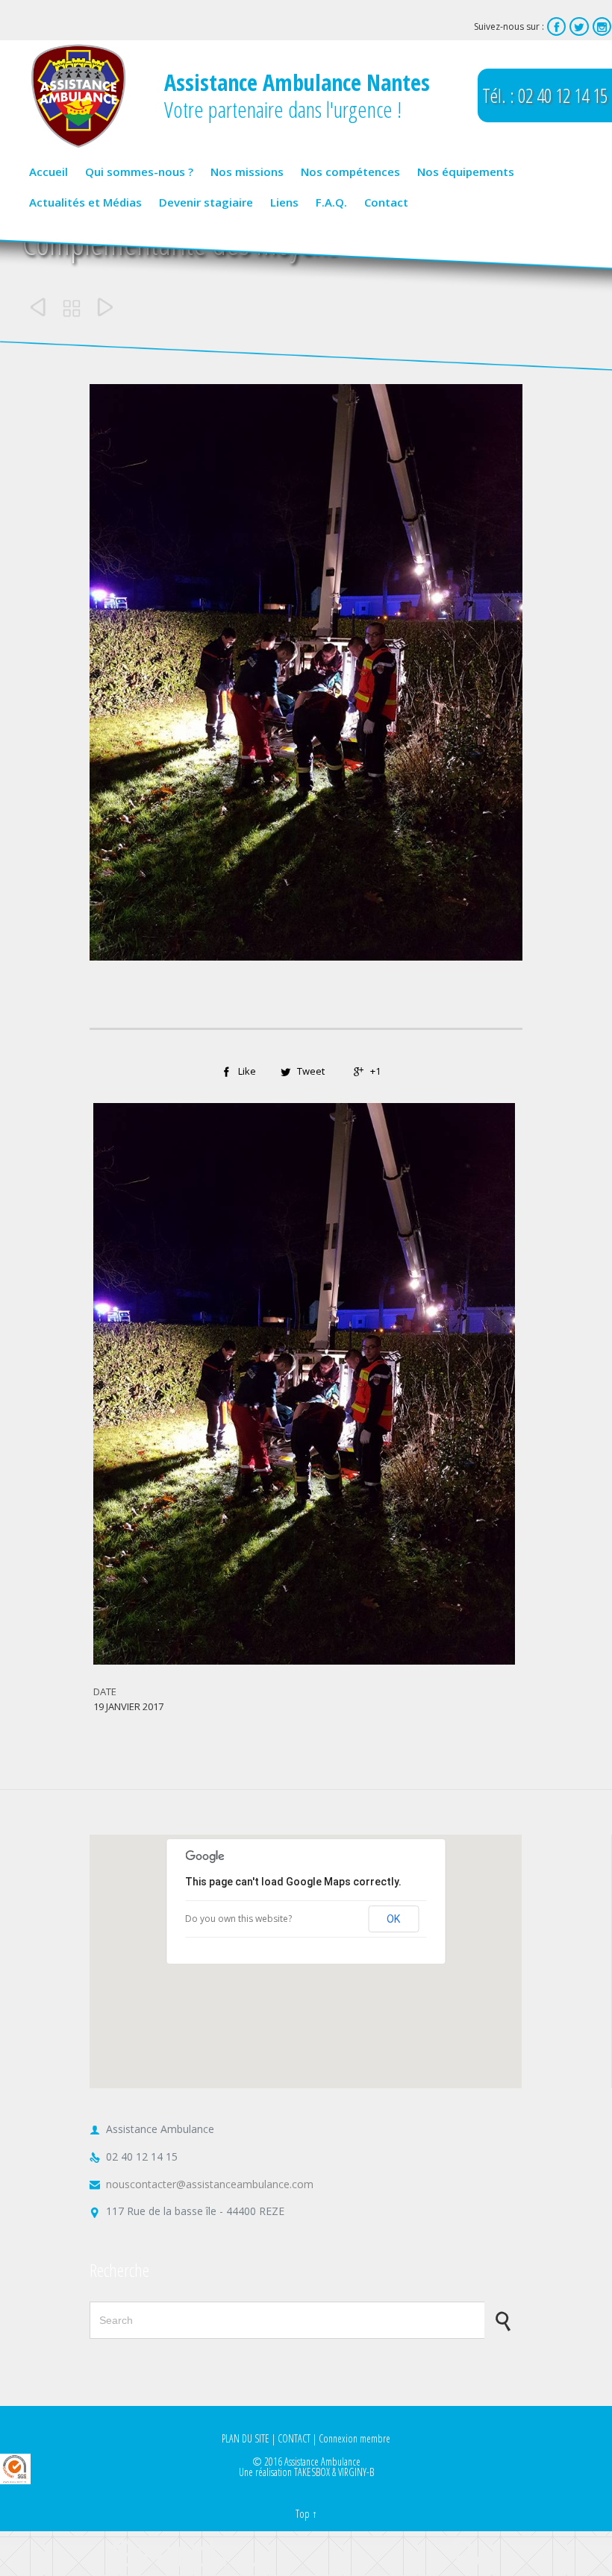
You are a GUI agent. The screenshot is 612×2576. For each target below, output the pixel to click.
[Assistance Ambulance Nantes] (78, 96)
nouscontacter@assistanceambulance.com (202, 2184)
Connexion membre (355, 2438)
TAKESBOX (312, 2472)
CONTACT (294, 2438)
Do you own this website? (238, 1919)
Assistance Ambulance (322, 2462)
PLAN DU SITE (246, 2438)
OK (393, 1919)
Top (303, 2514)
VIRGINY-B (356, 2472)
